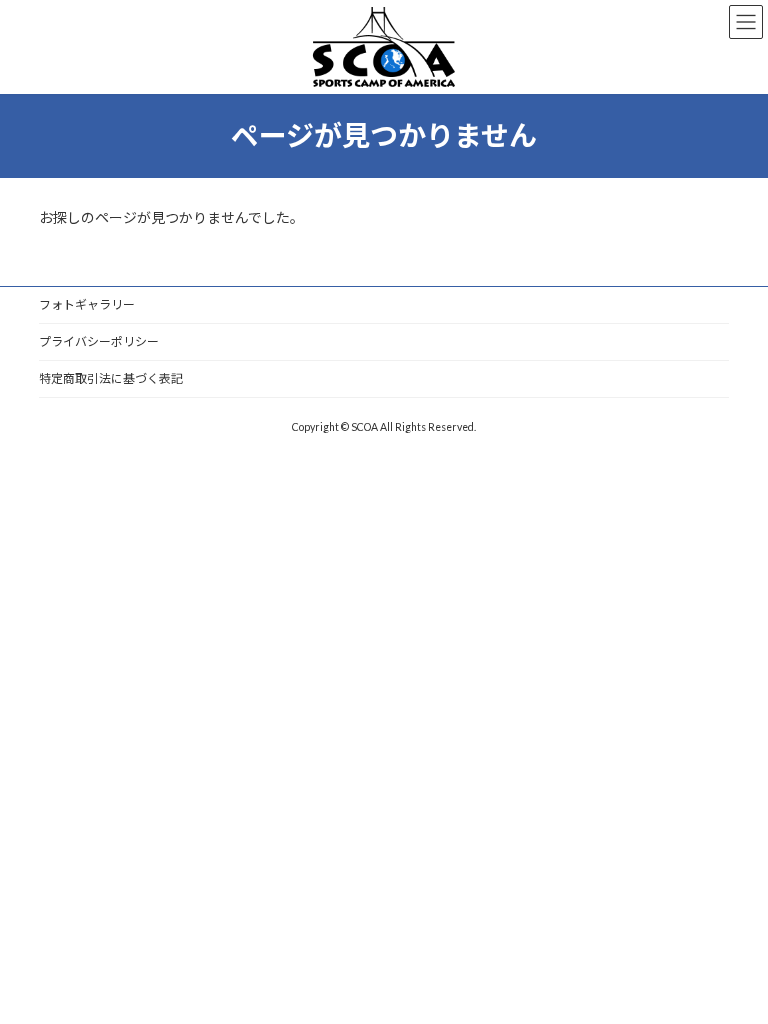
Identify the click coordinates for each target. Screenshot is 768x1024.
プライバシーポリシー (99, 341)
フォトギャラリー (87, 304)
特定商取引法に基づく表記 (111, 378)
